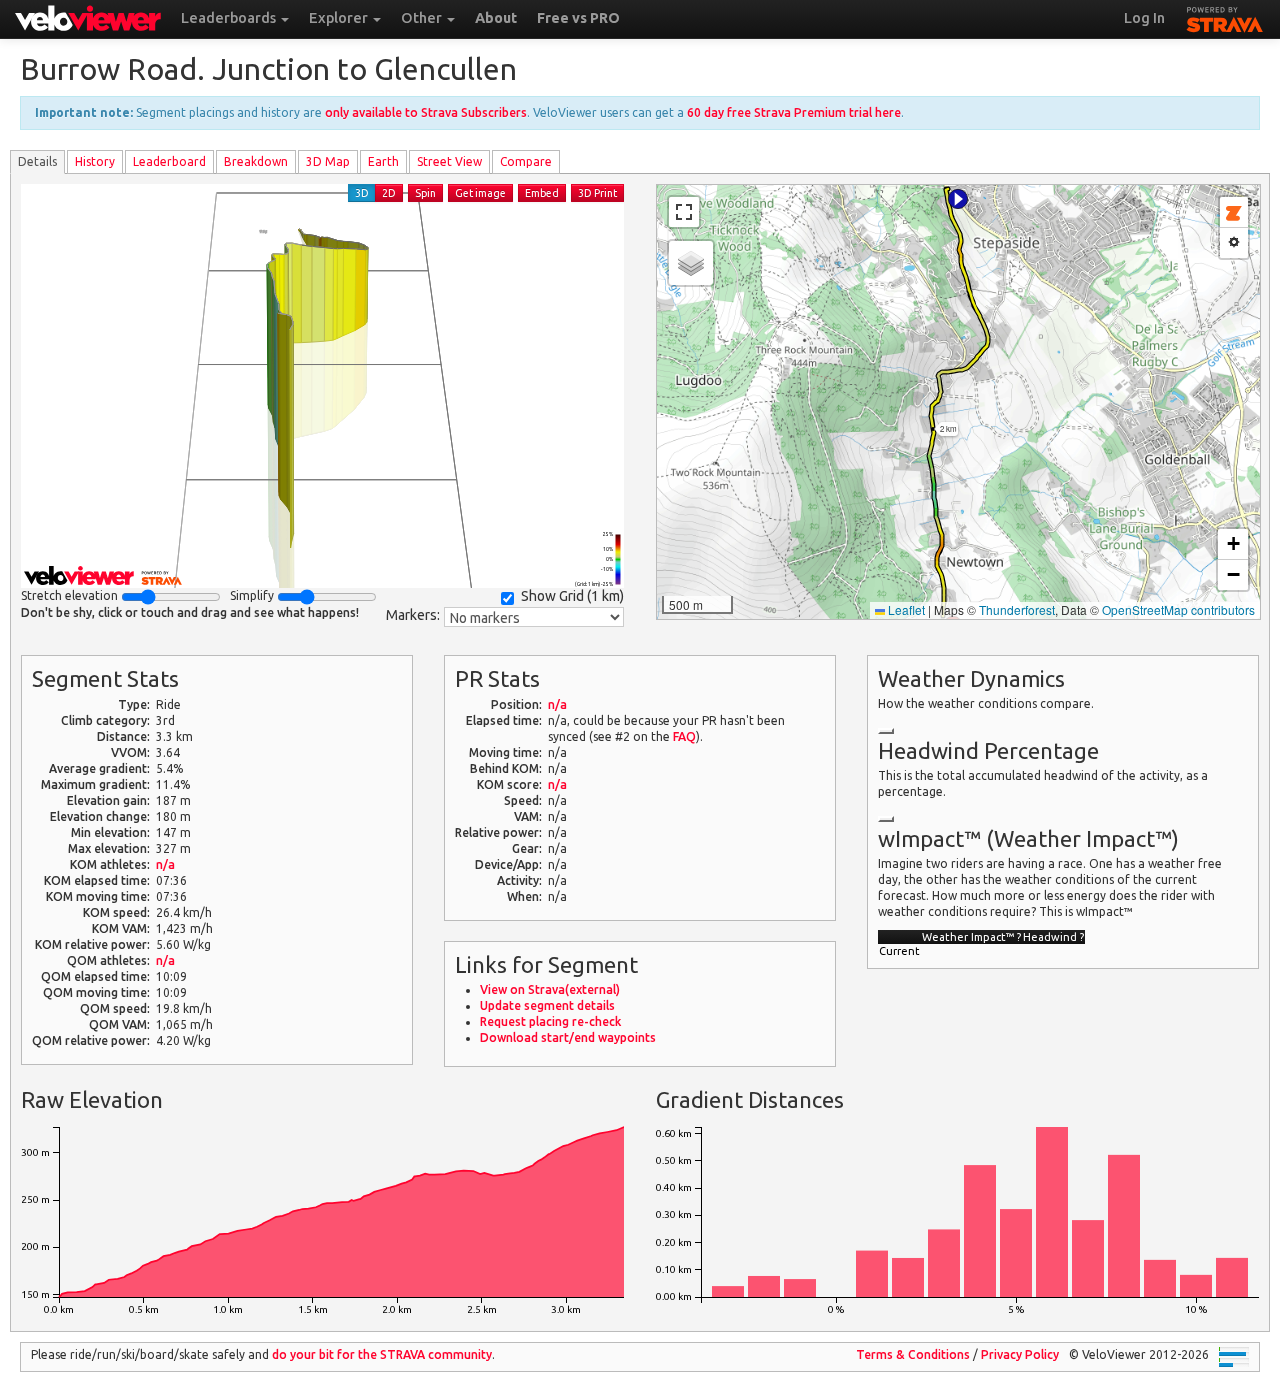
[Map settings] (1234, 243)
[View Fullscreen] (684, 212)
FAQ (684, 736)
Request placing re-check (550, 1021)
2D (389, 193)
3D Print (597, 193)
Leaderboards (230, 18)
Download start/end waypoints (568, 1037)
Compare (526, 161)
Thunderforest (1017, 609)
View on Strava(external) (550, 989)
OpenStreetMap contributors (1178, 609)
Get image (480, 193)
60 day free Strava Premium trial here (794, 112)
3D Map (328, 161)
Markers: (413, 615)
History (95, 161)
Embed (542, 193)
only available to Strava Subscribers (426, 112)
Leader (169, 161)
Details (37, 161)
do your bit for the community (382, 1354)
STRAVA (1225, 17)
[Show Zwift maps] (1234, 212)
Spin (425, 193)
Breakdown (256, 161)
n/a (165, 864)
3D (362, 193)
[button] (958, 199)
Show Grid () (572, 596)
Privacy (1020, 1354)
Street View (449, 161)
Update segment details (547, 1005)
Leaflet (905, 609)
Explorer (340, 18)
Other (423, 18)
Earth (383, 161)
